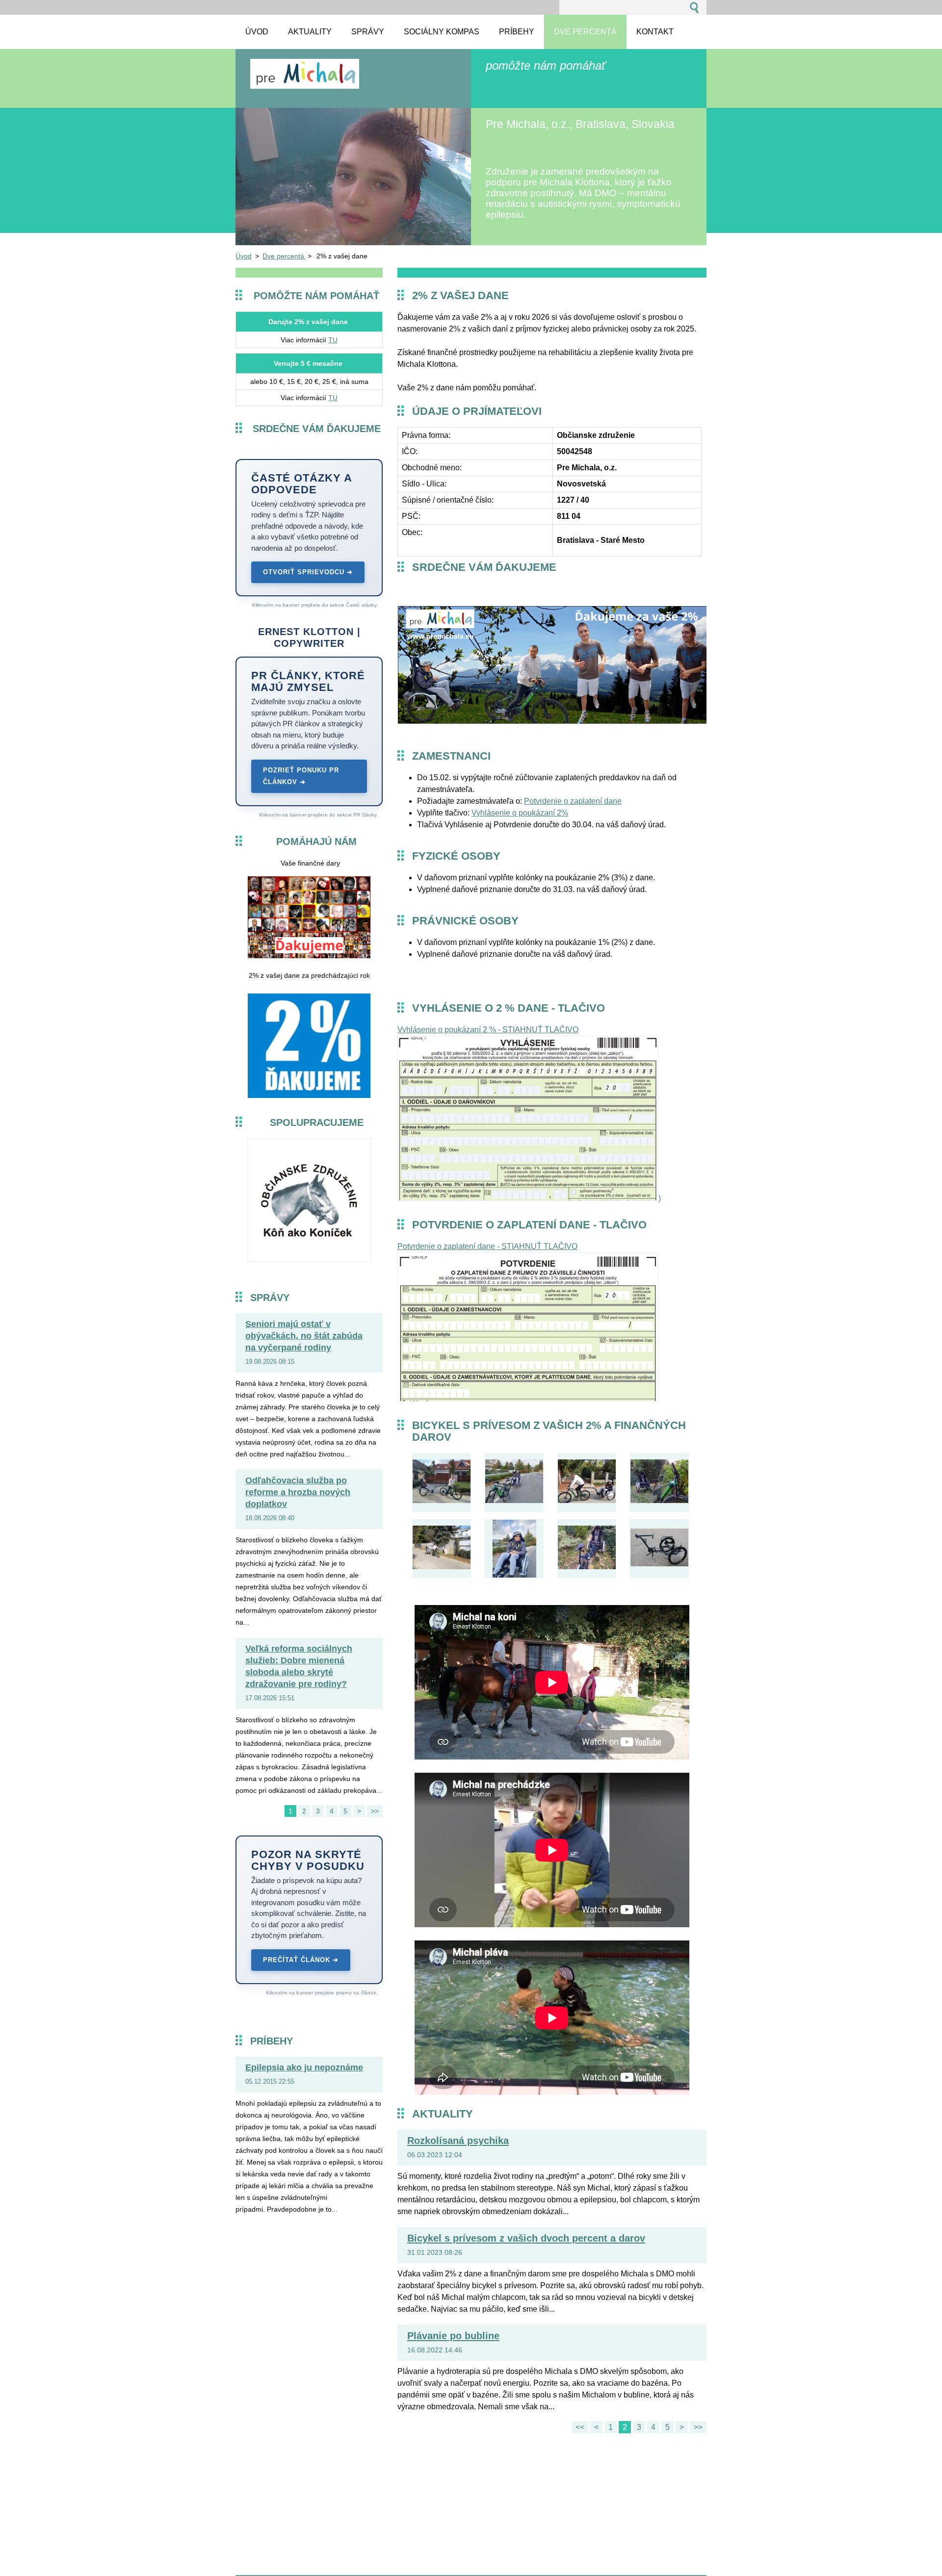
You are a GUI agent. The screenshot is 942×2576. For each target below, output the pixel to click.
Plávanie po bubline (453, 2336)
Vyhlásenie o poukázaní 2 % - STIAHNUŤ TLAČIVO (488, 1030)
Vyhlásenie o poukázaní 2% (520, 813)
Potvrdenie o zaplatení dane (573, 801)
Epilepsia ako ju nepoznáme (304, 2067)
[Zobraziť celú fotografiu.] (442, 1482)
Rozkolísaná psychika (458, 2141)
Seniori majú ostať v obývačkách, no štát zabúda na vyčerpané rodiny (304, 1336)
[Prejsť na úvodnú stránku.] (305, 84)
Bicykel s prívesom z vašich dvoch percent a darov (526, 2238)
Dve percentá (284, 256)
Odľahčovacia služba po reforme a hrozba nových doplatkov (298, 1492)
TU (333, 340)
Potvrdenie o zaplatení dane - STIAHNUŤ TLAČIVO (487, 1246)
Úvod (244, 256)
